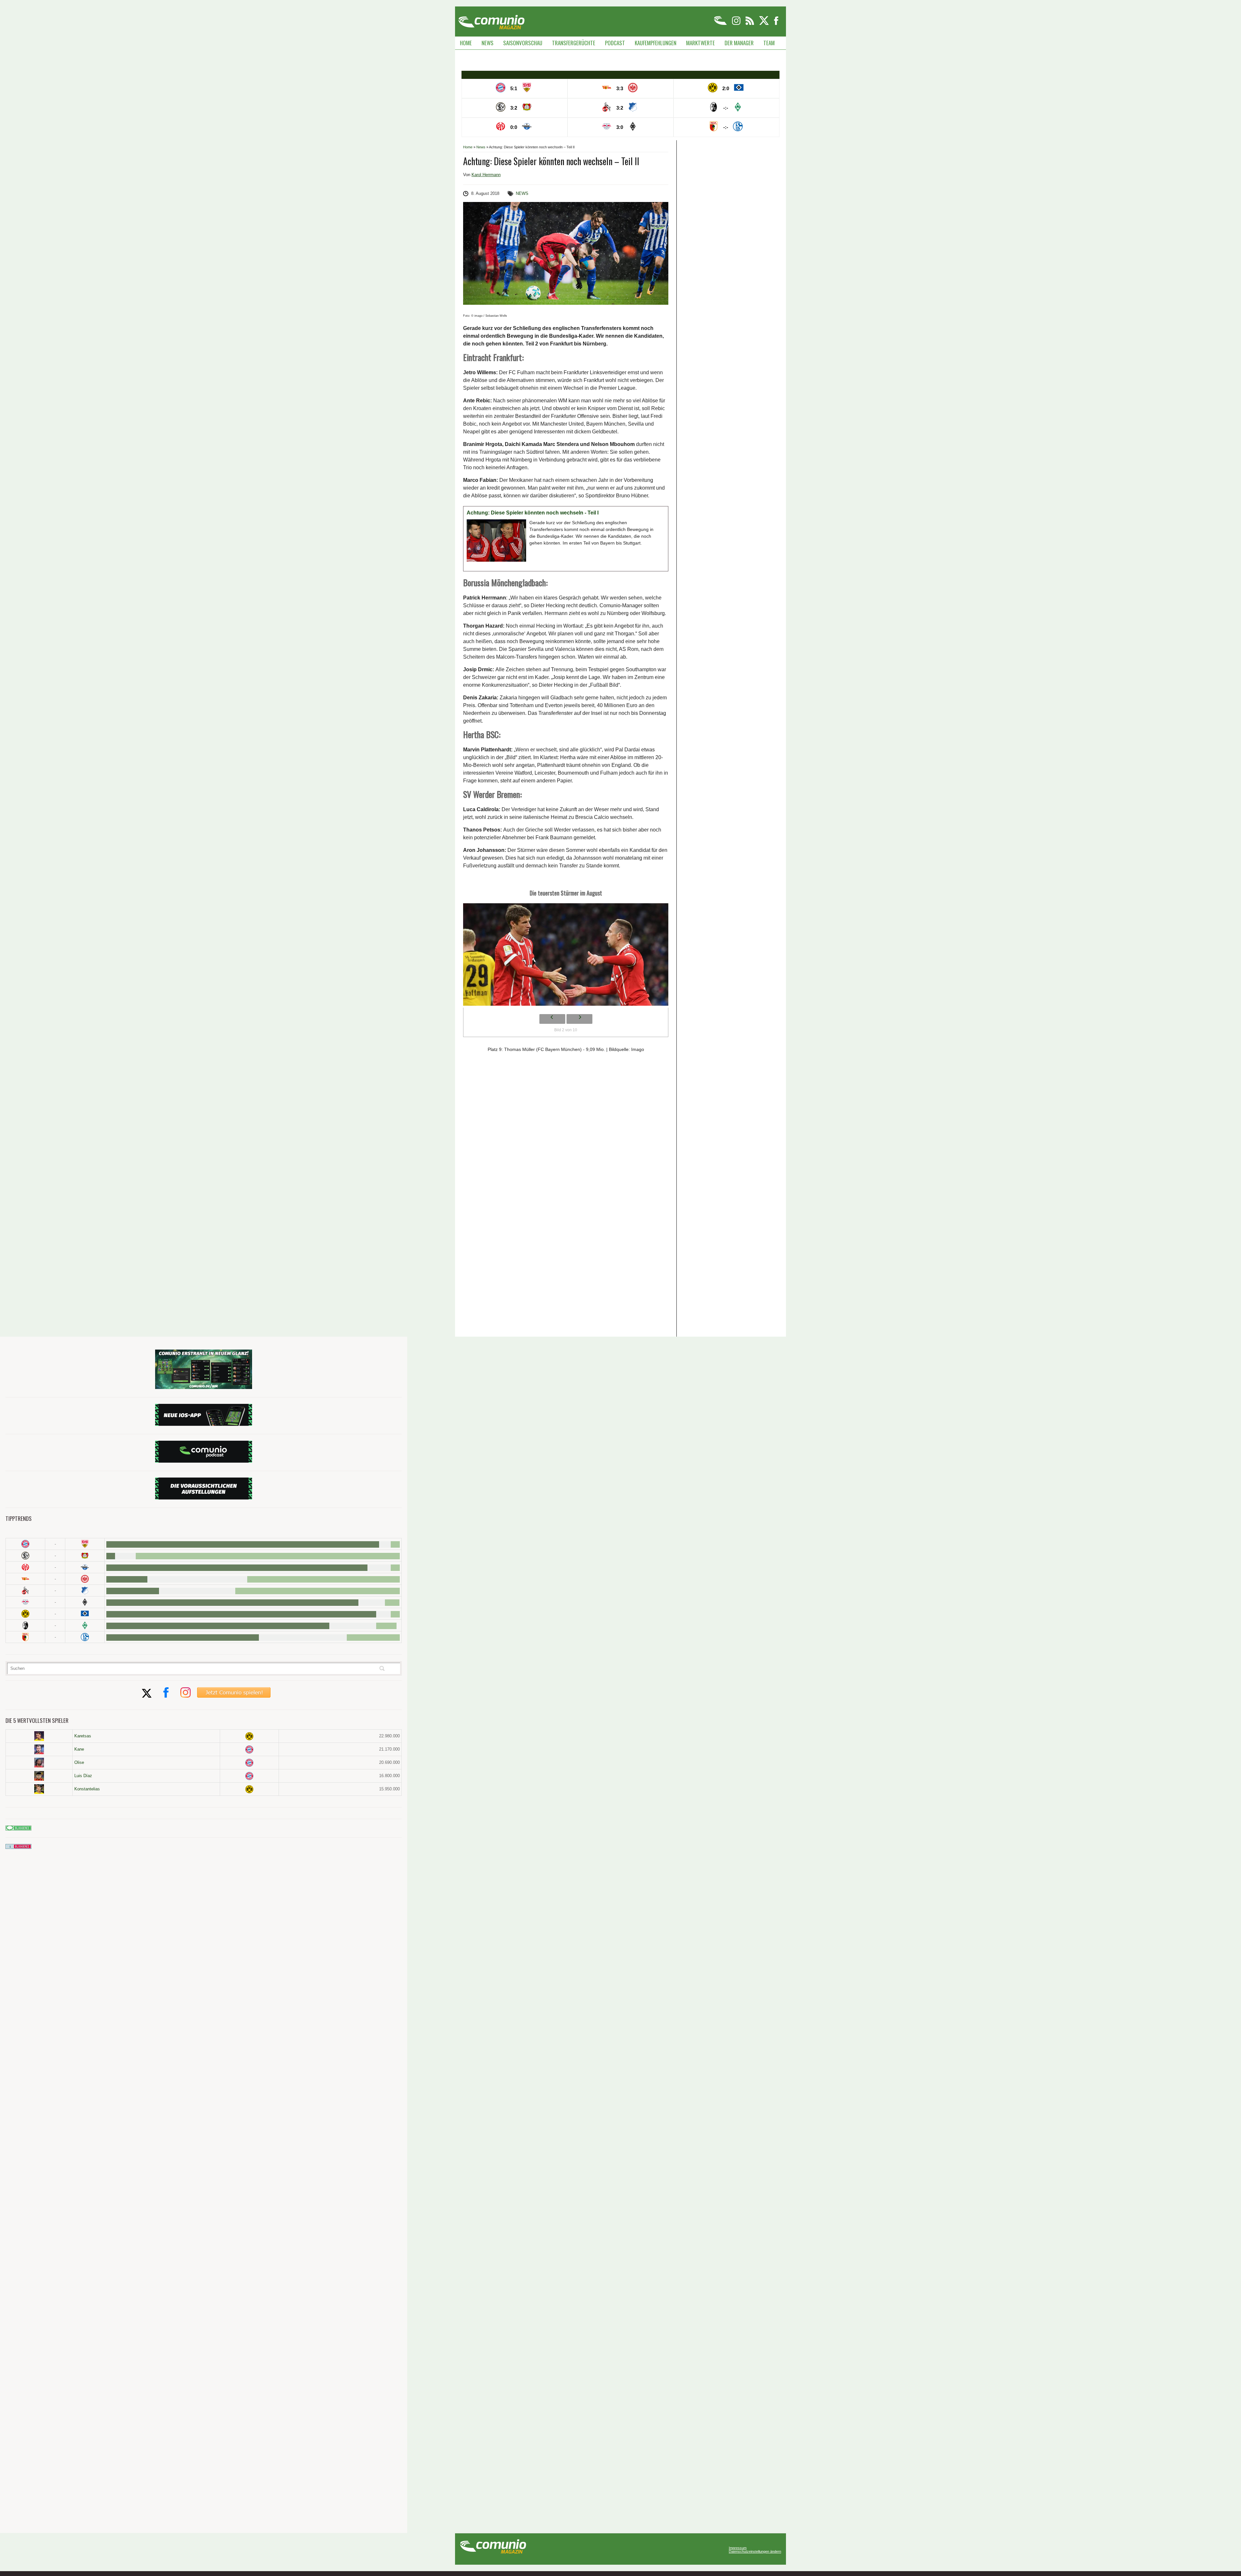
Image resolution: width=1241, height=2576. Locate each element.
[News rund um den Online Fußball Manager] (491, 20)
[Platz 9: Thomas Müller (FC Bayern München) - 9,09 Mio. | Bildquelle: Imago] (566, 956)
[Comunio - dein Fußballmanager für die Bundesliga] (721, 24)
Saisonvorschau (523, 43)
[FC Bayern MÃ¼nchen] (25, 1544)
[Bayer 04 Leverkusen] (85, 1556)
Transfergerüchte (574, 43)
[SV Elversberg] (25, 1556)
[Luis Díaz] (39, 1776)
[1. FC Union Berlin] (25, 1579)
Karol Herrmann (486, 175)
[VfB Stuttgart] (85, 1544)
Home (466, 43)
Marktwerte (700, 43)
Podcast (615, 43)
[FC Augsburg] (25, 1637)
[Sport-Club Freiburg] (25, 1625)
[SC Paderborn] (85, 1567)
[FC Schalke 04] (85, 1637)
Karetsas (83, 1736)
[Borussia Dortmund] (25, 1614)
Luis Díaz (83, 1776)
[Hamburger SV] (85, 1614)
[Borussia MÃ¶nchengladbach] (85, 1602)
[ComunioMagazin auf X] (764, 24)
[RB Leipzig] (25, 1602)
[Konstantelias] (39, 1789)
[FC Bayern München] (249, 1749)
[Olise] (39, 1763)
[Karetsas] (39, 1736)
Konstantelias (87, 1789)
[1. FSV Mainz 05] (25, 1567)
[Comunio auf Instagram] (737, 24)
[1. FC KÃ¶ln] (25, 1590)
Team (769, 43)
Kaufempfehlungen (656, 43)
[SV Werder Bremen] (85, 1625)
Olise (79, 1762)
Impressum (738, 2548)
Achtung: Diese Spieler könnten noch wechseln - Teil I (533, 513)
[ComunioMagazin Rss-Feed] (750, 24)
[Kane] (39, 1749)
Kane (79, 1749)
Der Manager (739, 43)
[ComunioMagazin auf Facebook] (776, 24)
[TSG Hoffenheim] (85, 1590)
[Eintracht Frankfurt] (85, 1579)
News (488, 43)
